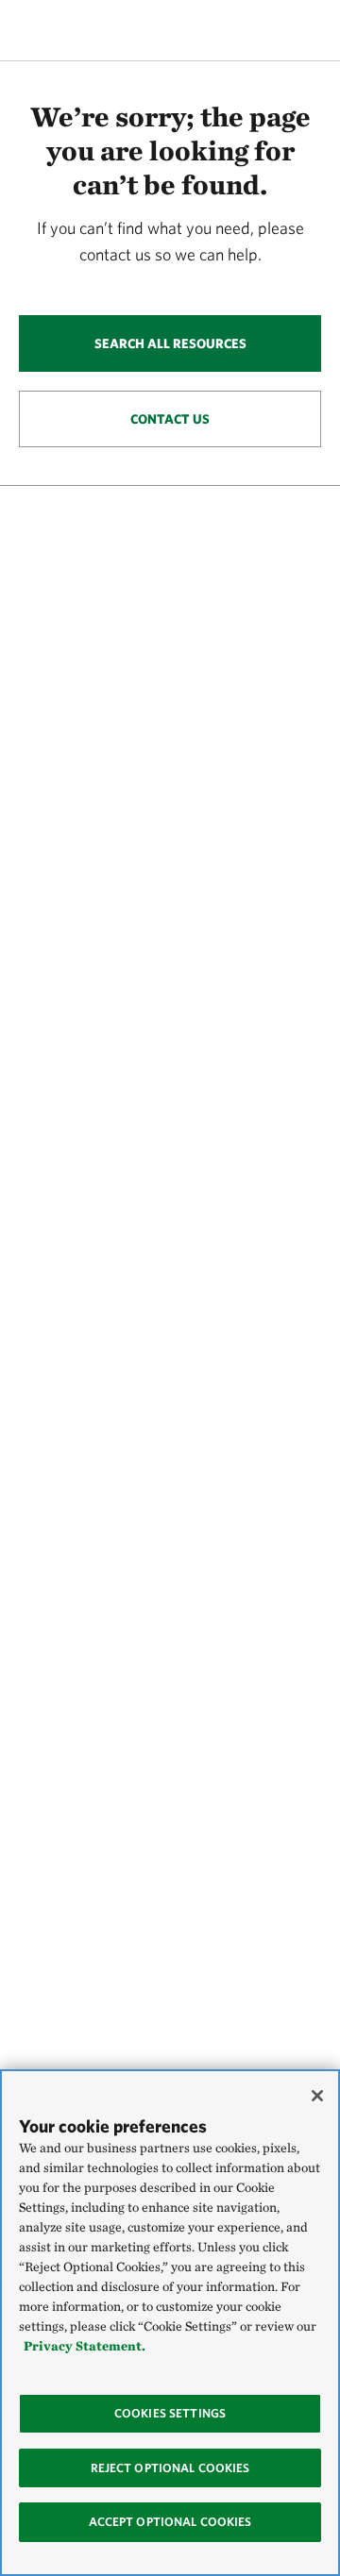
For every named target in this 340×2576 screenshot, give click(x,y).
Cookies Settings (170, 2413)
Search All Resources (170, 343)
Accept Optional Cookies (170, 2522)
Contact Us (170, 419)
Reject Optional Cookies (170, 2468)
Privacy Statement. (85, 2346)
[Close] (317, 2096)
